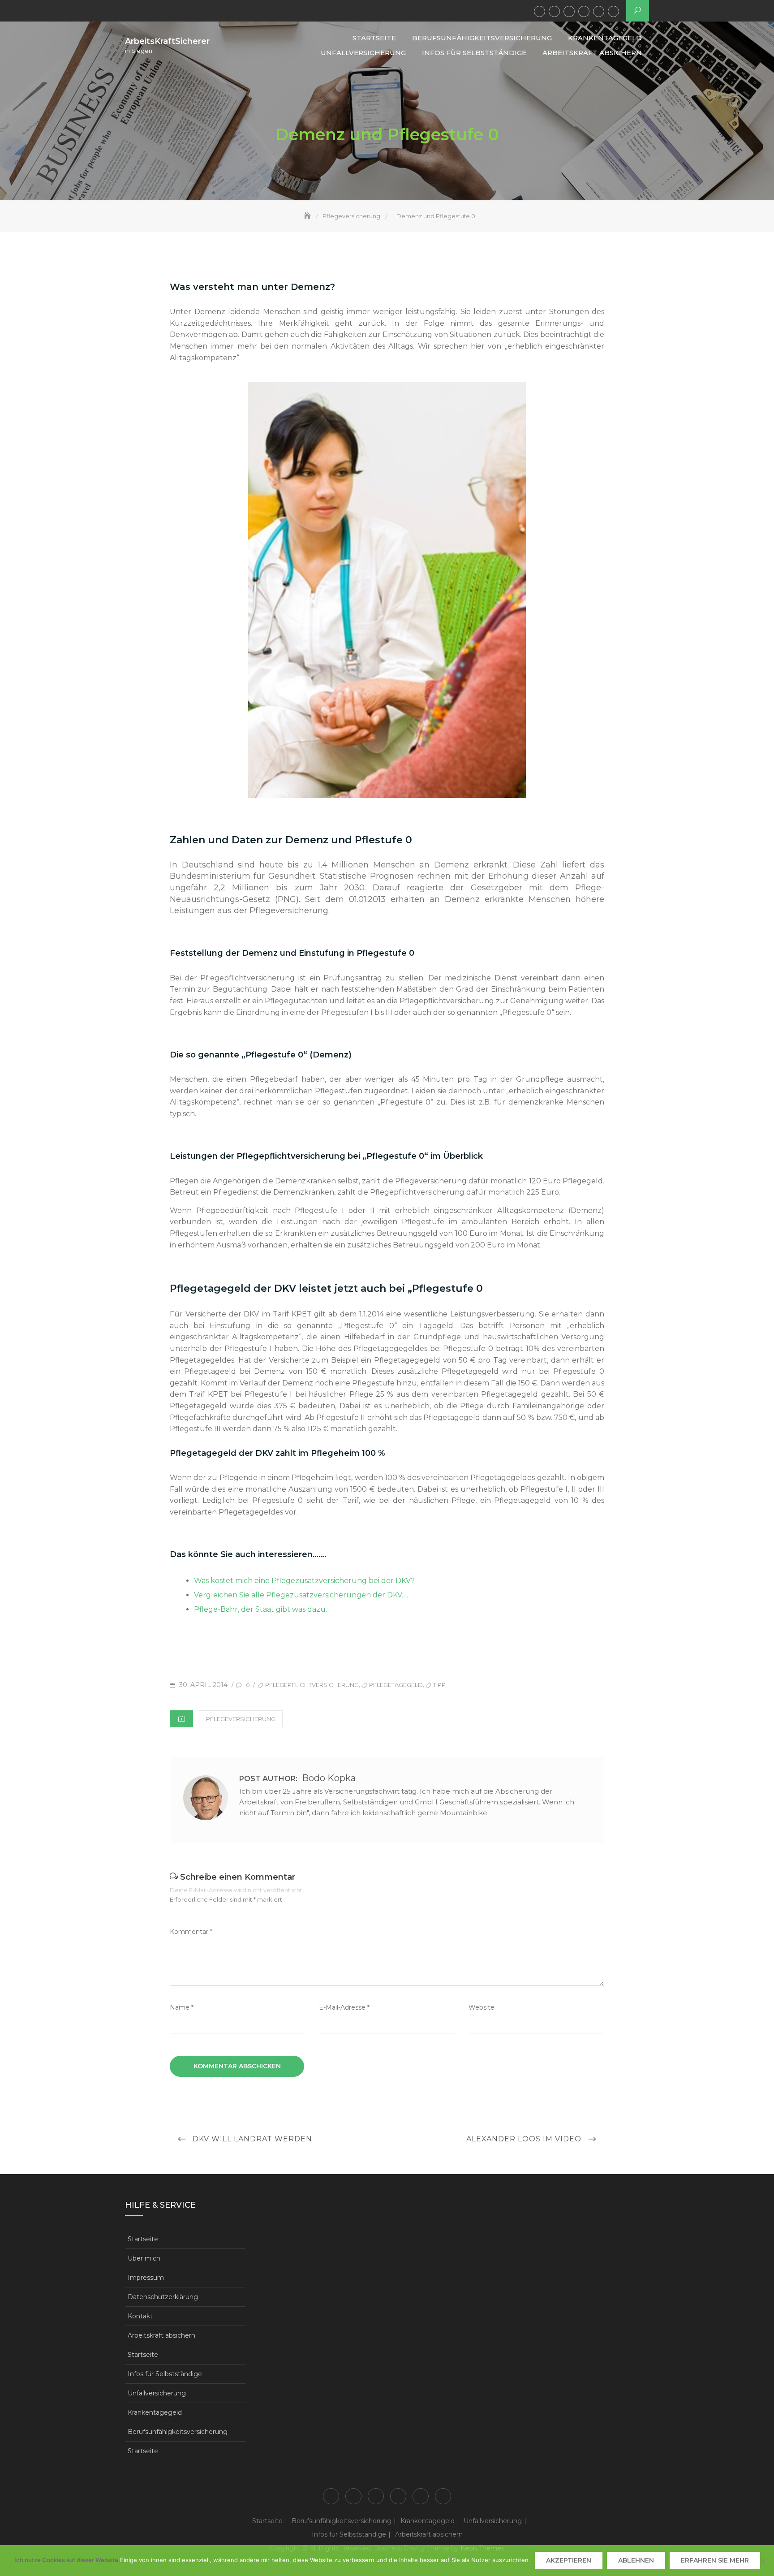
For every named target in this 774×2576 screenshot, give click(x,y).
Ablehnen (636, 2560)
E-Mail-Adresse (344, 2007)
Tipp (439, 1685)
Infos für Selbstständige (599, 11)
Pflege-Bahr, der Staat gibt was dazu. (260, 1609)
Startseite (540, 11)
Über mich (144, 2258)
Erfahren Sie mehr (715, 2560)
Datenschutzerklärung (163, 2297)
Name (182, 2007)
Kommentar (191, 1932)
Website (482, 2007)
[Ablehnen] (763, 2561)
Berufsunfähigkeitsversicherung (554, 11)
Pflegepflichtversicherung (312, 1685)
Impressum (146, 2278)
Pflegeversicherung (241, 1719)
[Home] (308, 216)
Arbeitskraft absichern (613, 11)
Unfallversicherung (584, 11)
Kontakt (140, 2316)
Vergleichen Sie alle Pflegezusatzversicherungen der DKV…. (301, 1595)
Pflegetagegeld (396, 1685)
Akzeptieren (569, 2560)
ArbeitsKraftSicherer (167, 41)
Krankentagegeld (569, 11)
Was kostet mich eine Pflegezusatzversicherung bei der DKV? (304, 1581)
